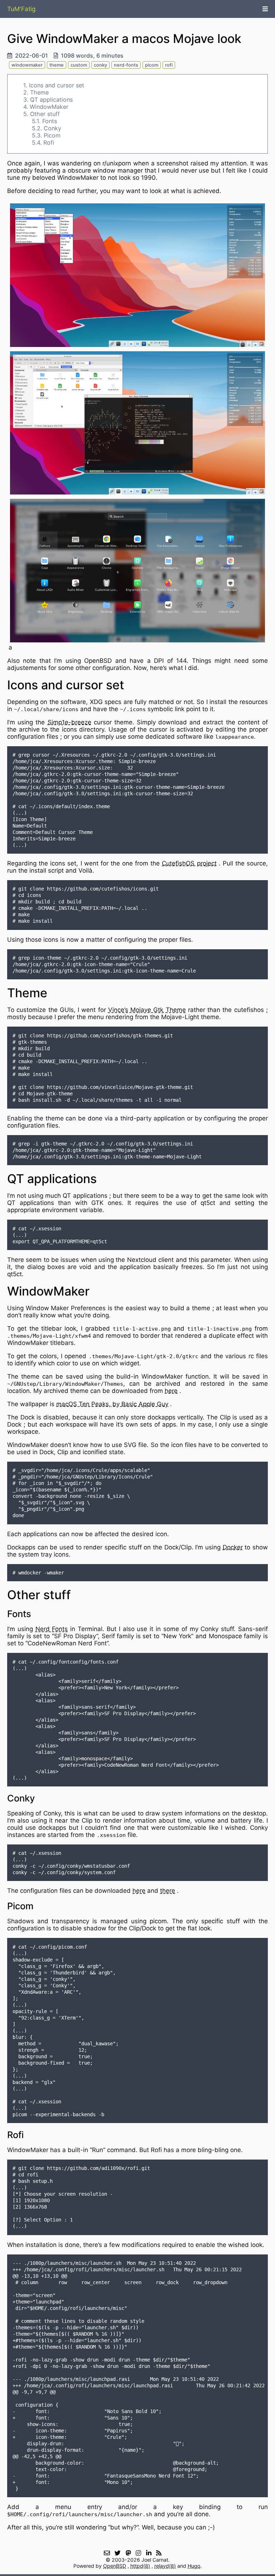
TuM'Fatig (21, 9)
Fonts (50, 121)
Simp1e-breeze (69, 722)
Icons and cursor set (57, 85)
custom (79, 65)
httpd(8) (140, 2566)
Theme (39, 92)
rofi (169, 65)
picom (152, 65)
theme (57, 65)
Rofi (49, 143)
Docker (233, 1547)
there (168, 1891)
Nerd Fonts (52, 1629)
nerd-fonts (126, 65)
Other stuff (45, 114)
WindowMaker (49, 107)
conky (100, 65)
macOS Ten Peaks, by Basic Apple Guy (112, 1404)
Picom (52, 135)
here (171, 1391)
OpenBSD (115, 2566)
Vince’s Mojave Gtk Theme (147, 1010)
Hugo (194, 2566)
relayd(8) (165, 2566)
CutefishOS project (189, 863)
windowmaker (27, 65)
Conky (52, 128)
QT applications (51, 100)
